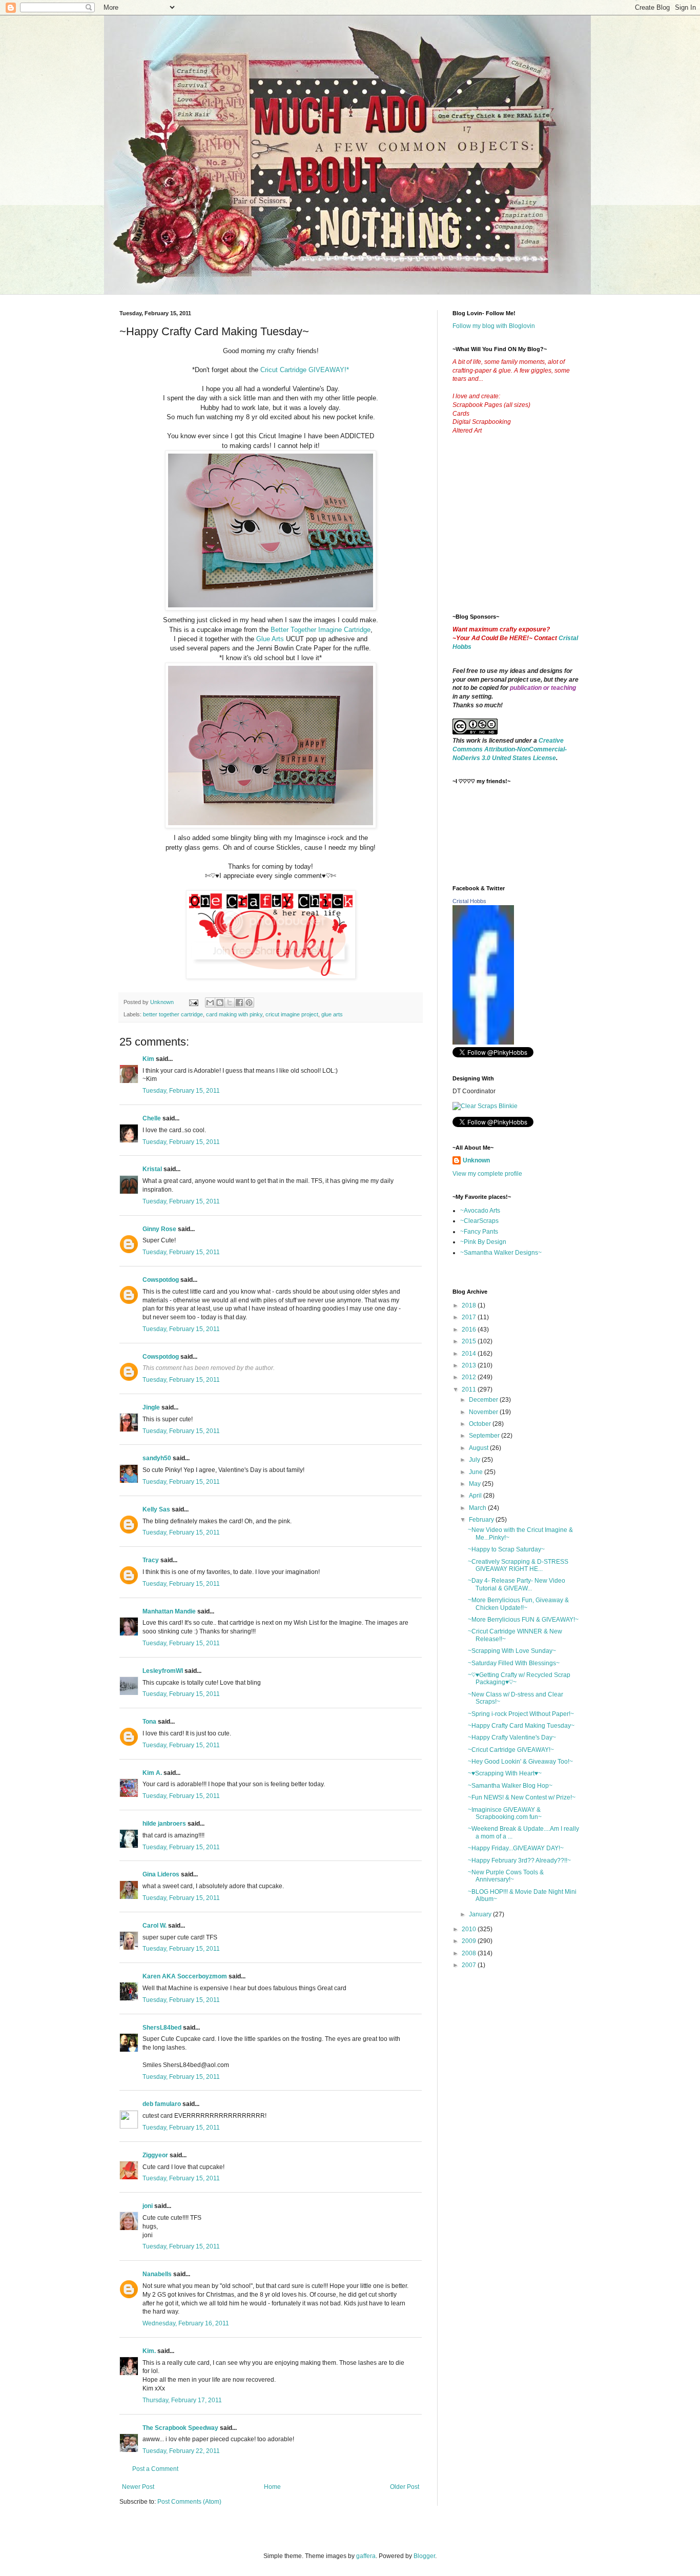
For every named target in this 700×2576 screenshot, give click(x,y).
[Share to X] (230, 1003)
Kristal (152, 1169)
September (485, 1436)
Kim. (149, 2351)
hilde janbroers (164, 1824)
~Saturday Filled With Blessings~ (514, 1663)
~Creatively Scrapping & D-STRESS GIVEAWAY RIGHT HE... (518, 1565)
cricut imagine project (292, 1014)
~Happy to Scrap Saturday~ (506, 1549)
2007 (470, 1965)
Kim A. (152, 1773)
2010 (470, 1929)
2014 (470, 1354)
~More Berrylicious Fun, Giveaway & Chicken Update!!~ (518, 1604)
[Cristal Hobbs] (483, 1042)
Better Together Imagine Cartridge (321, 630)
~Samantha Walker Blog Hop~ (510, 1786)
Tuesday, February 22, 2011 (181, 2451)
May (476, 1484)
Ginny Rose (159, 1229)
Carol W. (155, 1926)
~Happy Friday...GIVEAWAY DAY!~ (516, 1848)
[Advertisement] (529, 532)
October (481, 1424)
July (475, 1460)
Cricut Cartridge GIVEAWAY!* (305, 370)
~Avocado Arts (480, 1211)
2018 (470, 1305)
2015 (470, 1341)
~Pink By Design (483, 1242)
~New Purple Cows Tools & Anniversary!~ (506, 1876)
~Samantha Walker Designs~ (501, 1253)
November (484, 1412)
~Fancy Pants (479, 1232)
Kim (148, 1059)
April (476, 1496)
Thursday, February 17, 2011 (182, 2400)
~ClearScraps (479, 1221)
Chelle (152, 1118)
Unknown (476, 1160)
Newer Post (138, 2487)
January (481, 1914)
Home (272, 2487)
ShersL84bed (162, 2028)
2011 (470, 1389)
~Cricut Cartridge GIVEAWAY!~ (511, 1750)
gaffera (366, 2556)
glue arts (332, 1014)
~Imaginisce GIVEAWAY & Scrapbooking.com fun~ (505, 1813)
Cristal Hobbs (469, 901)
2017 (470, 1317)
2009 (470, 1941)
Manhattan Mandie (169, 1611)
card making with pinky (234, 1014)
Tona (149, 1722)
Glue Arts (270, 639)
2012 (470, 1377)
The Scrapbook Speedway (180, 2428)
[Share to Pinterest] (249, 1003)
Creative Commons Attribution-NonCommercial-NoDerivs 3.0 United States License (510, 749)
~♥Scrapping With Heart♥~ (505, 1773)
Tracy (151, 1560)
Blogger (424, 2556)
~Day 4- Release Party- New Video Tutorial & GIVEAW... (517, 1584)
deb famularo (162, 2104)
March (478, 1508)
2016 (470, 1330)
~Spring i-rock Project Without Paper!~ (521, 1714)
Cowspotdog (161, 1280)
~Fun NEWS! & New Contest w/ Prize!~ (522, 1797)
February (482, 1520)
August (479, 1448)
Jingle (151, 1407)
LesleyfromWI (163, 1671)
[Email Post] (193, 1002)
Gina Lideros (161, 1874)
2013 (470, 1365)
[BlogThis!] (220, 1003)
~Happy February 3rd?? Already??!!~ (519, 1861)
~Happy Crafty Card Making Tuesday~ (521, 1726)
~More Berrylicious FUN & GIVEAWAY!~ (523, 1620)
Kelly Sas (156, 1509)
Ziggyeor (155, 2155)
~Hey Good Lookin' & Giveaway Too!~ (520, 1762)
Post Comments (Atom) (189, 2502)
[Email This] (210, 1003)
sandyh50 (157, 1458)
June (477, 1472)
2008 (470, 1953)
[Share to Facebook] (239, 1003)
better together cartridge (173, 1014)
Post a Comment (155, 2469)
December (484, 1400)
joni (148, 2206)
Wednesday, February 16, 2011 (186, 2323)
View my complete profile (487, 1174)
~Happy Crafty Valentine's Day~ (512, 1737)
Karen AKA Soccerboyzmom (185, 1976)
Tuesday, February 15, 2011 (181, 1091)
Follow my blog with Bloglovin (494, 326)
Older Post (405, 2487)
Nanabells (157, 2274)
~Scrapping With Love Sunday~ (512, 1651)
